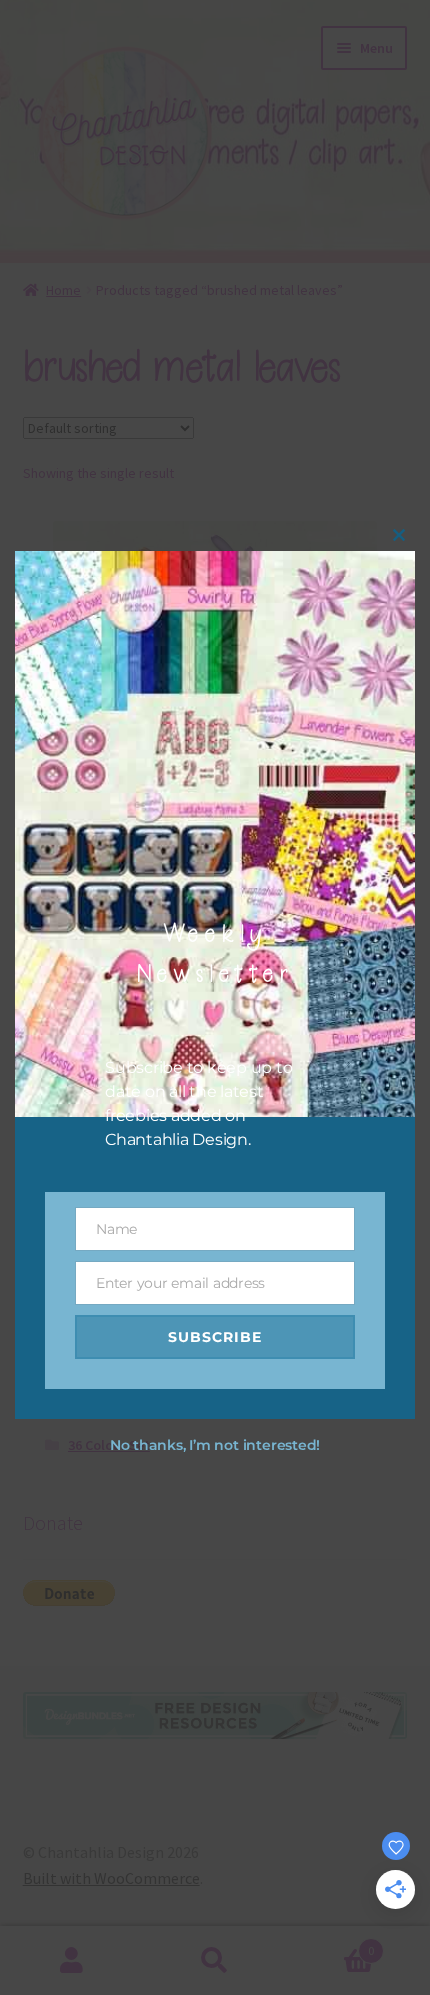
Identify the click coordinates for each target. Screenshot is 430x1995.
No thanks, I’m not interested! (215, 1445)
